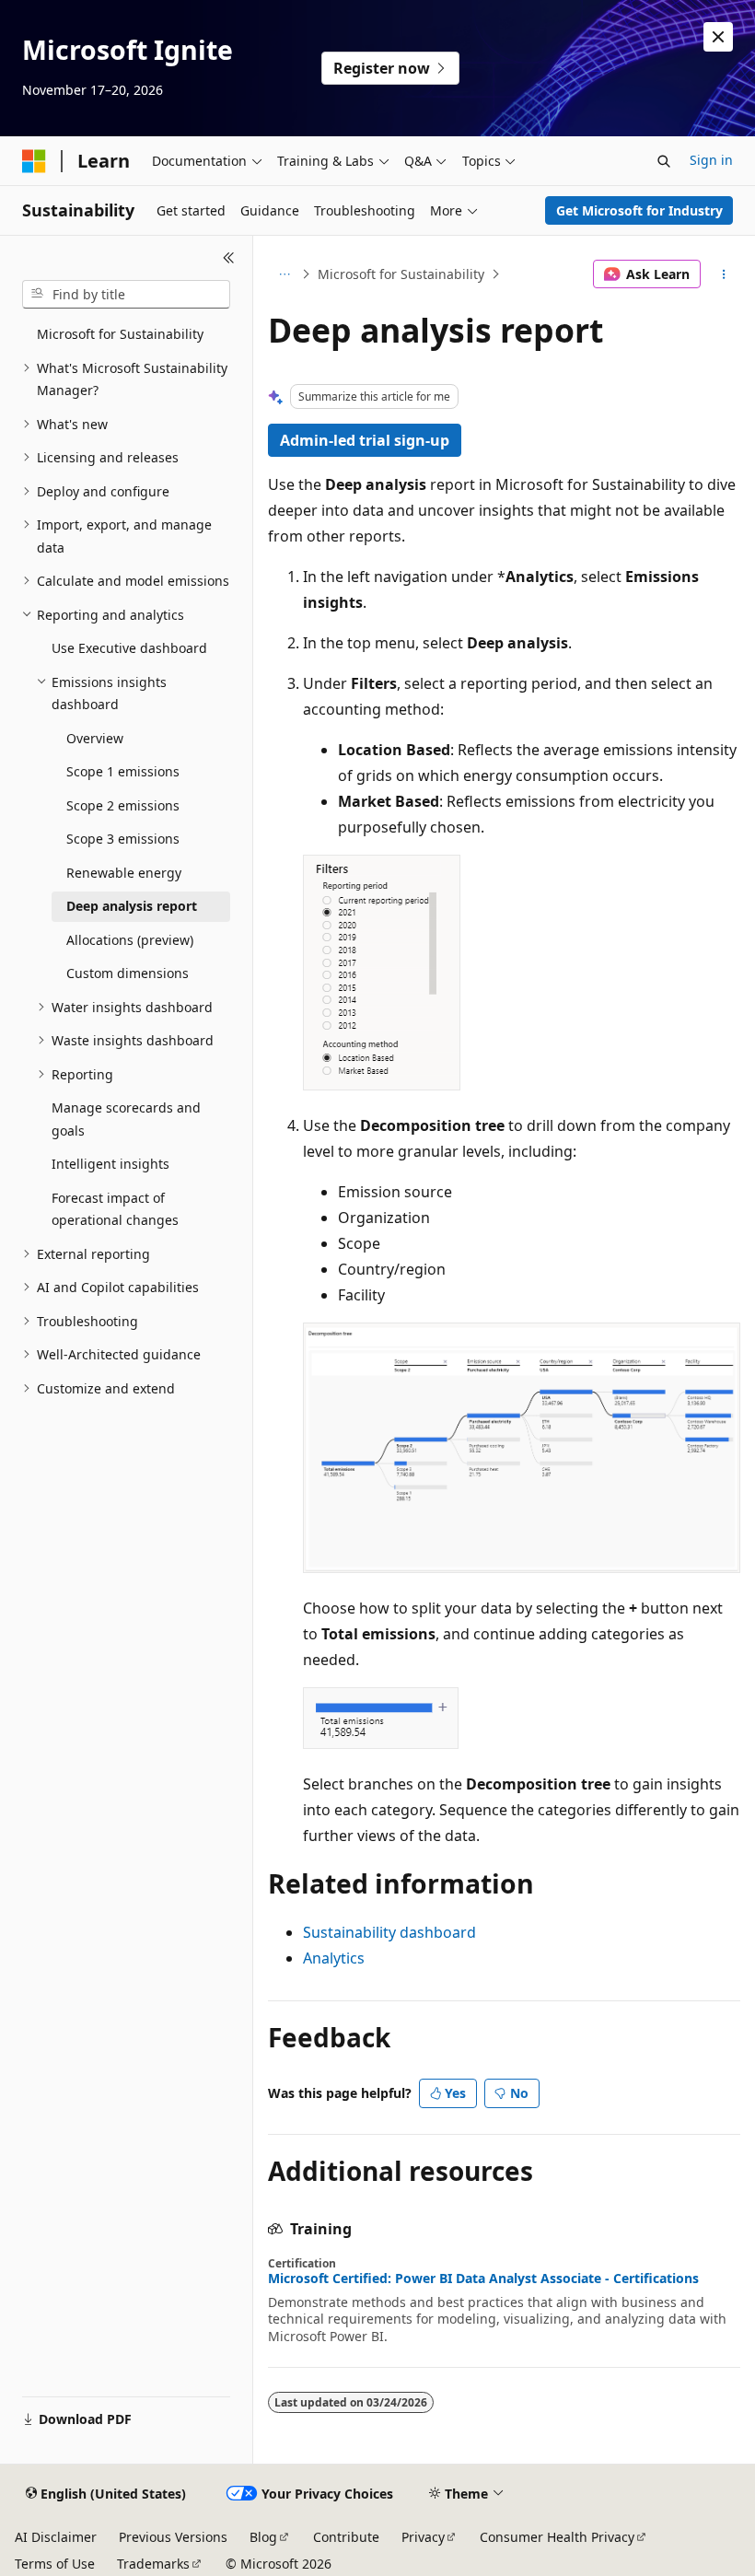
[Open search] (664, 161)
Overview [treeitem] (95, 738)
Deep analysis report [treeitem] (132, 906)
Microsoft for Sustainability (401, 274)
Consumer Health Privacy (557, 2537)
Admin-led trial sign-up (365, 440)
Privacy (423, 2537)
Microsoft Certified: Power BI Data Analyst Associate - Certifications (483, 2279)
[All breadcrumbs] (284, 274)
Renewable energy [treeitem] (124, 873)
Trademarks (153, 2564)
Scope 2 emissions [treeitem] (123, 805)
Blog (263, 2537)
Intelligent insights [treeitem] (110, 1164)
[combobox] (126, 295)
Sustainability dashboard (389, 1932)
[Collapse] (229, 258)
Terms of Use (55, 2564)
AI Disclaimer (56, 2537)
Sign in (711, 160)
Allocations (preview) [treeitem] (130, 940)
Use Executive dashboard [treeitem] (129, 648)
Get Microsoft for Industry (639, 210)
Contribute (346, 2537)
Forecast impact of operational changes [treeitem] (115, 1209)
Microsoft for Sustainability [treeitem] (120, 334)
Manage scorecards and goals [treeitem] (126, 1119)
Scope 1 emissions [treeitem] (123, 771)
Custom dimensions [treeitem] (128, 973)
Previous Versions (173, 2537)
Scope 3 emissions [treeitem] (123, 839)
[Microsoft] (34, 161)
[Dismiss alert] (718, 37)
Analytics (334, 1958)
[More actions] (724, 274)
